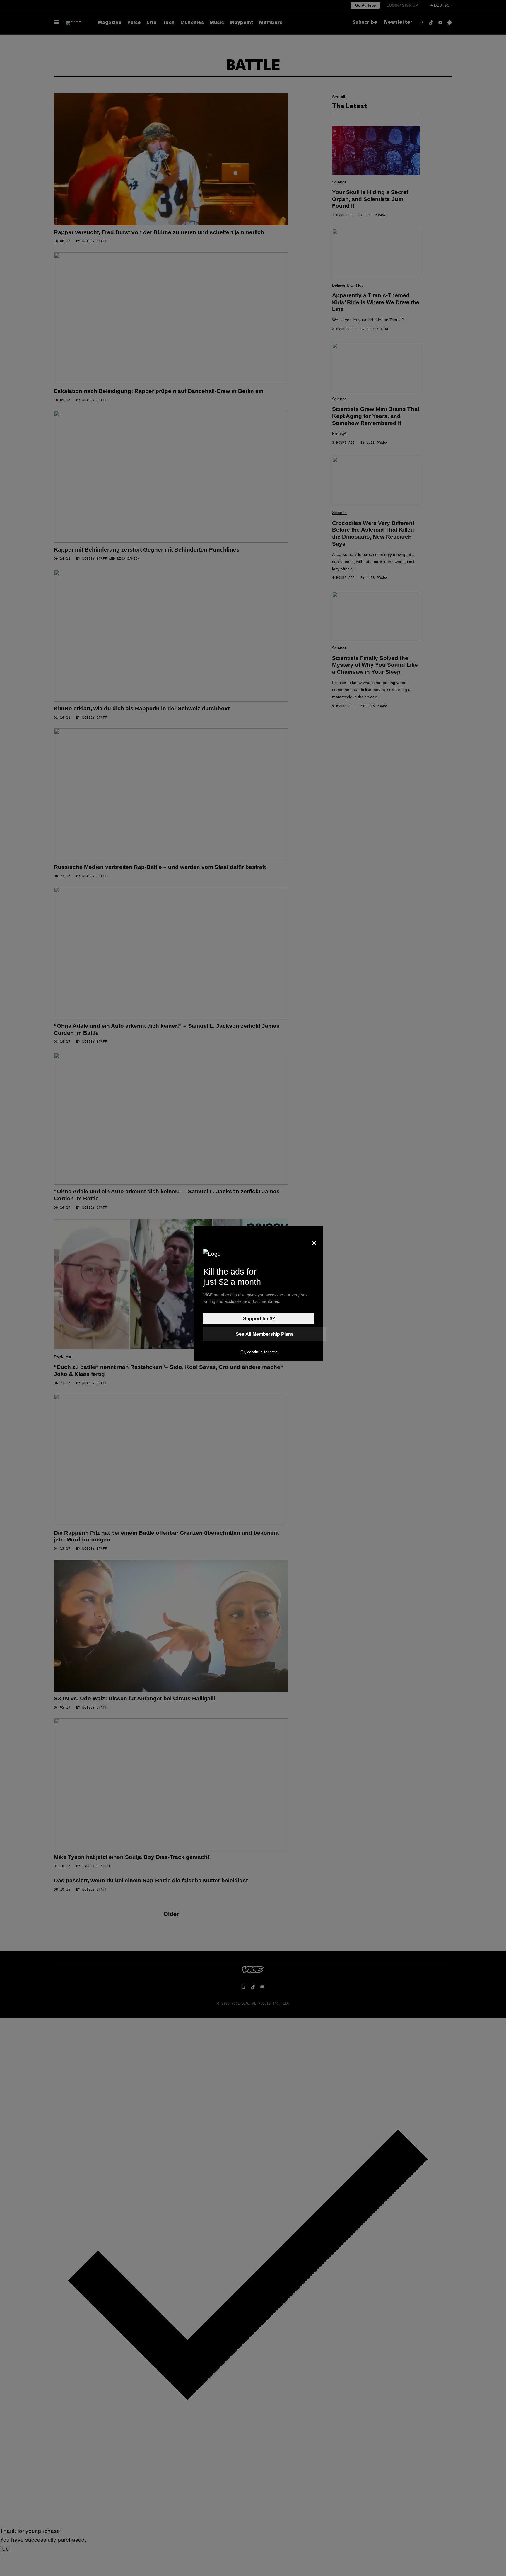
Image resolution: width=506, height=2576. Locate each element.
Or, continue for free (259, 1352)
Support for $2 (259, 1319)
